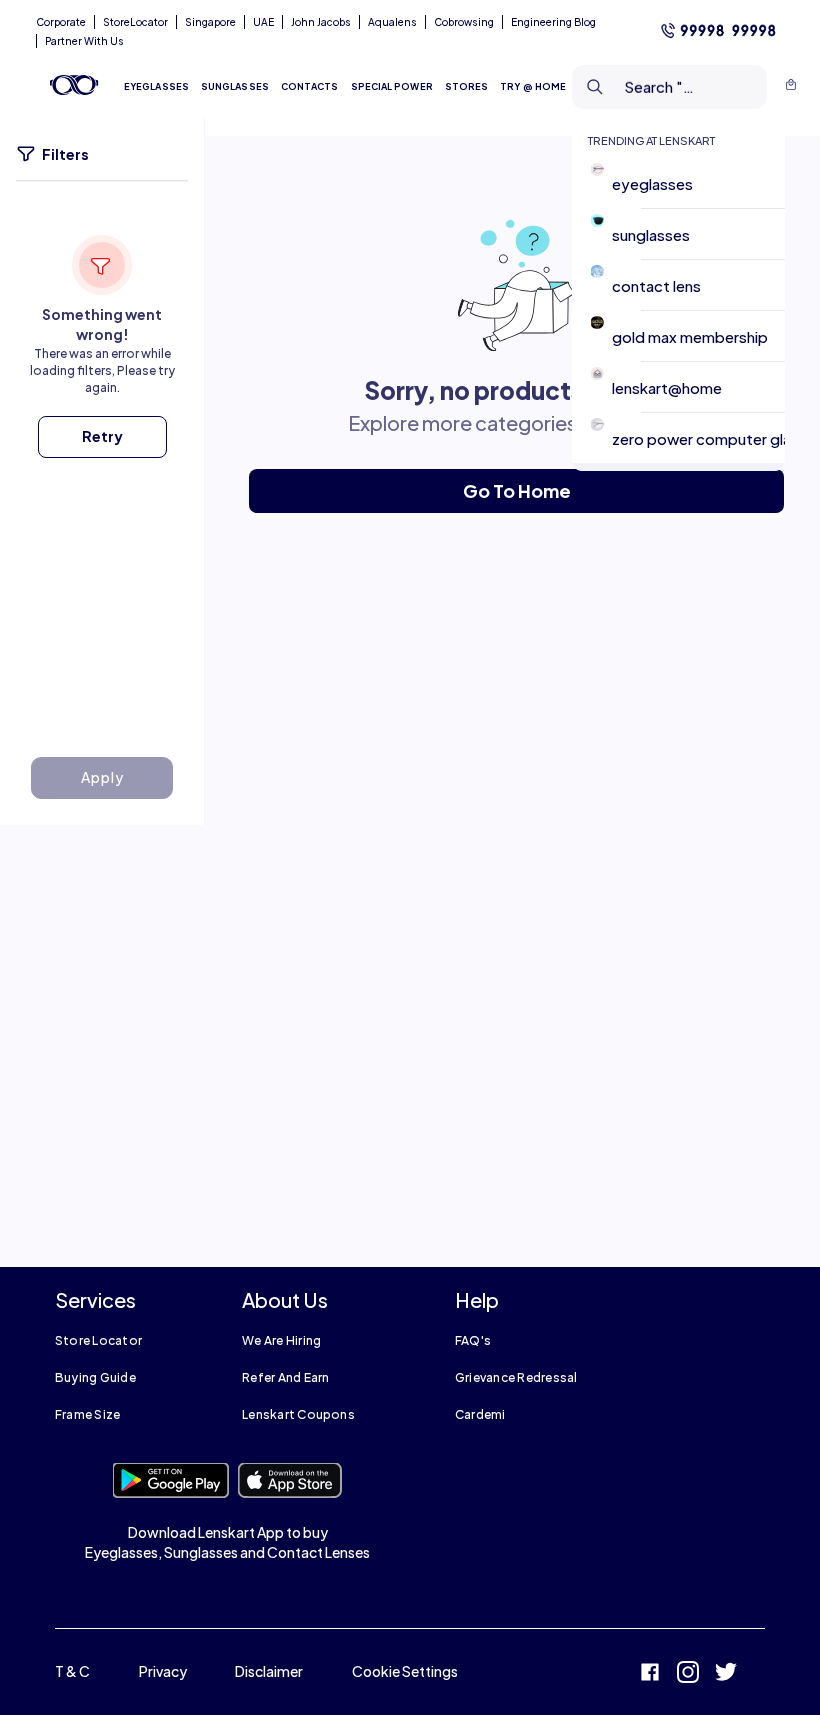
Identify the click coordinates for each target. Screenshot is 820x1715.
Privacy (163, 1671)
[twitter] (726, 1674)
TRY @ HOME (533, 86)
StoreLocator (135, 22)
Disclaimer (269, 1671)
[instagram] (688, 1674)
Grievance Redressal (516, 1377)
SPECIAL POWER (392, 86)
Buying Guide (95, 1377)
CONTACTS (310, 86)
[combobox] (637, 87)
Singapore (210, 22)
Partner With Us (84, 41)
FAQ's (473, 1340)
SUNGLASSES (235, 86)
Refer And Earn (285, 1377)
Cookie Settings (405, 1671)
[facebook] (650, 1674)
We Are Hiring (281, 1340)
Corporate (61, 22)
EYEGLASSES (156, 86)
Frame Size (87, 1414)
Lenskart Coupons (298, 1414)
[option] (686, 183)
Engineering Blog (553, 22)
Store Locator (98, 1340)
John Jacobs (321, 22)
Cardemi (480, 1414)
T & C (72, 1671)
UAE (263, 22)
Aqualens (392, 22)
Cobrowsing (464, 22)
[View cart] (791, 87)
